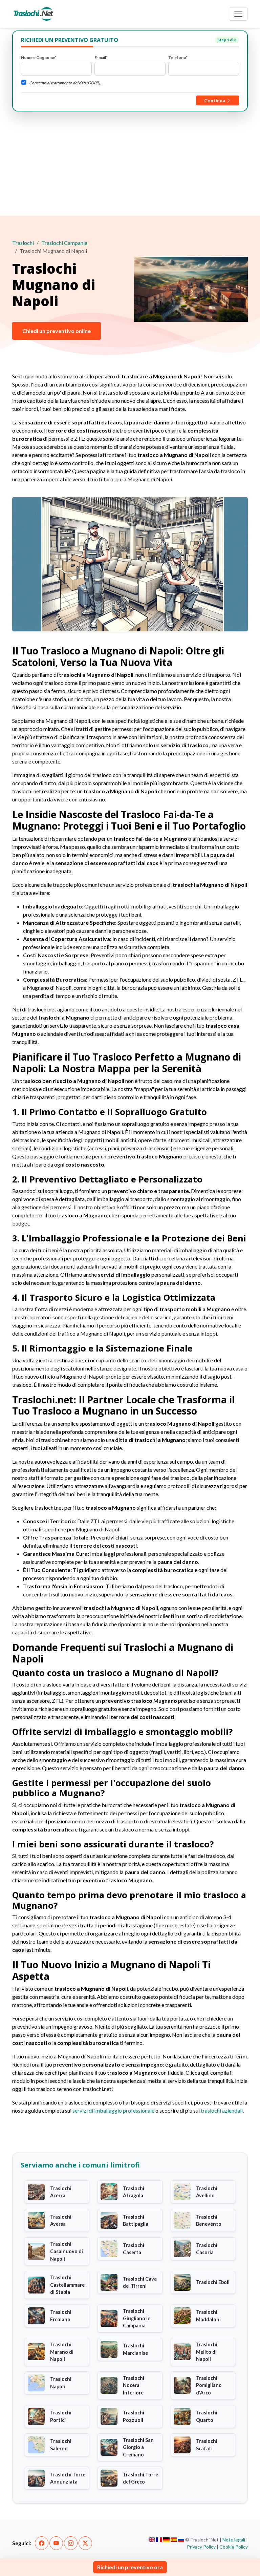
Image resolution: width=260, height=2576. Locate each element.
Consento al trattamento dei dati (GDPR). (65, 83)
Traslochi (23, 243)
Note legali (234, 2540)
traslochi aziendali (222, 2110)
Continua (215, 100)
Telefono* (178, 57)
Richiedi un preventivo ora (130, 2567)
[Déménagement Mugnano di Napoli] (159, 2540)
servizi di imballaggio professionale (113, 2110)
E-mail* (101, 57)
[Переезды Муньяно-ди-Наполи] (181, 2540)
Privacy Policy (201, 2547)
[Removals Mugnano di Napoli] (152, 2540)
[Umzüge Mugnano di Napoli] (166, 2540)
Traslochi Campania (64, 243)
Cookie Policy (234, 2547)
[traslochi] (34, 14)
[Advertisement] (130, 162)
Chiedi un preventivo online (57, 331)
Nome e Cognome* (39, 57)
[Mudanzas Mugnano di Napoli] (174, 2540)
